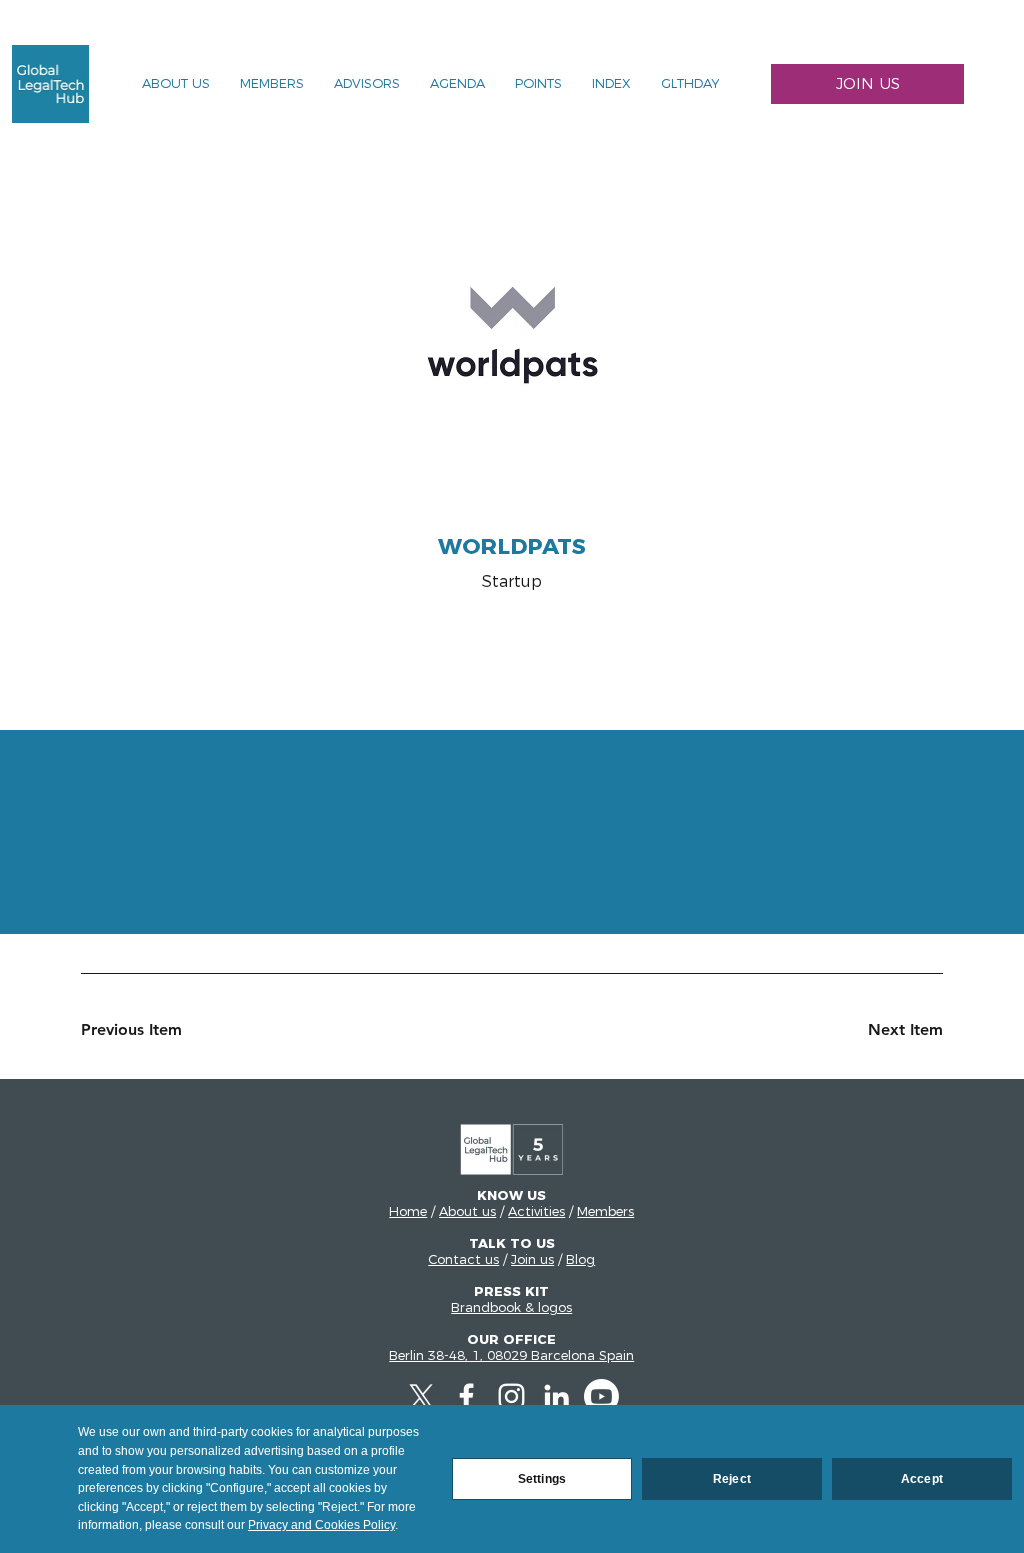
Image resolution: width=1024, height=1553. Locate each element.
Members (605, 1211)
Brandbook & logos (511, 1307)
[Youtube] (601, 1396)
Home (408, 1211)
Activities (536, 1211)
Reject (732, 1479)
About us (467, 1211)
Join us (532, 1259)
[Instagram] (511, 1396)
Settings (542, 1479)
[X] (421, 1396)
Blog (580, 1259)
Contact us (463, 1259)
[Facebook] (466, 1396)
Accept (922, 1479)
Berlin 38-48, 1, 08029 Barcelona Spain (511, 1355)
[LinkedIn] (556, 1396)
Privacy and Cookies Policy (321, 1525)
